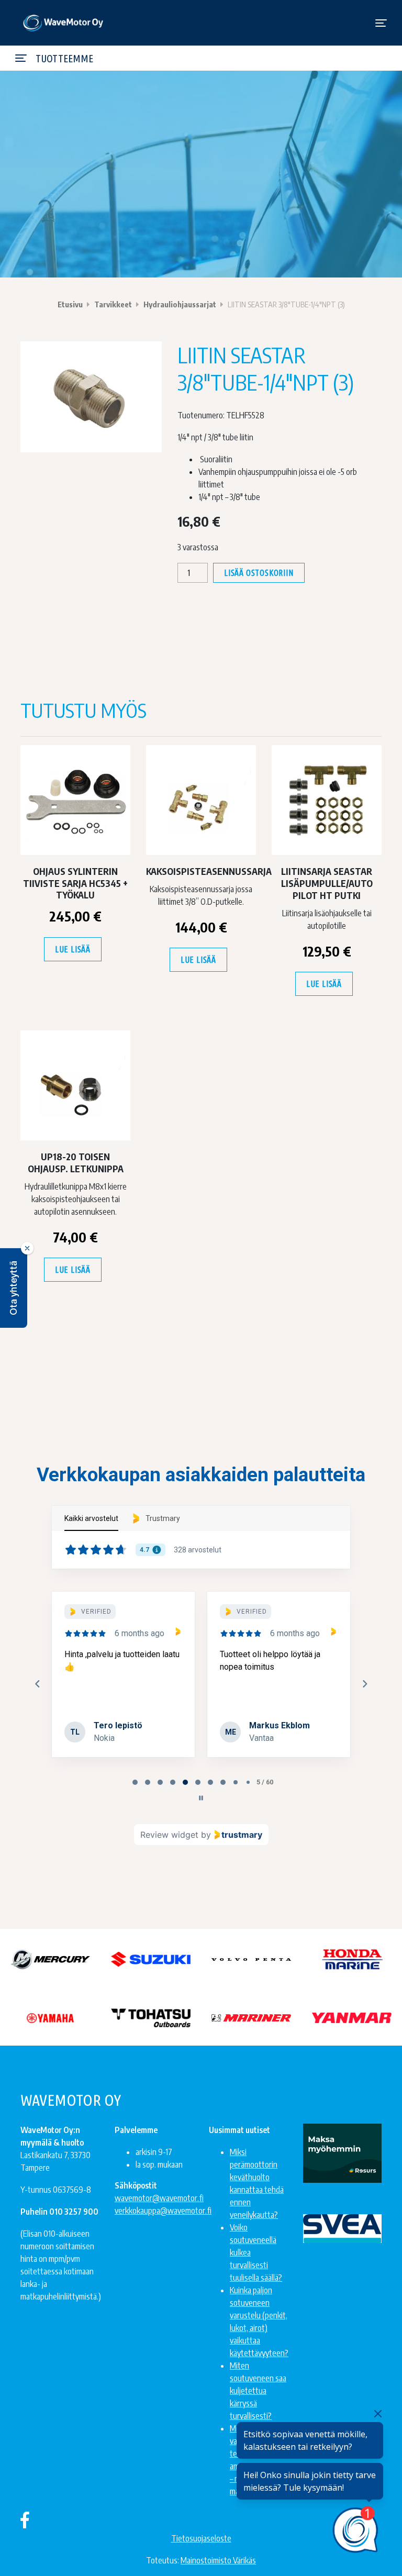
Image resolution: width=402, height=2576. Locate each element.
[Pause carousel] (201, 1798)
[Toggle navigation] (381, 23)
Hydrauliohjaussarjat (180, 304)
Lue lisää (73, 949)
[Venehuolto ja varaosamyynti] (64, 23)
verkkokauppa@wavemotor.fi (163, 2211)
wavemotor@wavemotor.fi (159, 2198)
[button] (14, 1288)
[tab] (135, 1782)
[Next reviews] (364, 1684)
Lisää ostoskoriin (259, 573)
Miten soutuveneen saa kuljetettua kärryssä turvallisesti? (258, 2391)
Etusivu (70, 304)
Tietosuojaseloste (201, 2538)
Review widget (169, 1835)
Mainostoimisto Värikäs (218, 2560)
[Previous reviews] (37, 1684)
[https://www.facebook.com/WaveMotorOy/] (25, 2519)
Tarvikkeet (113, 304)
